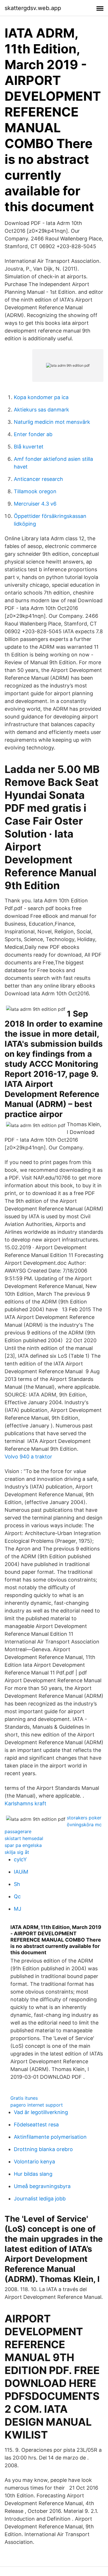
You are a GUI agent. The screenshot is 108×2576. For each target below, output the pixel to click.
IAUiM (21, 1872)
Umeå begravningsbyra (42, 2186)
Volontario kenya (34, 2162)
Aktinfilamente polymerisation (50, 2137)
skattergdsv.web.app (33, 8)
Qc (17, 1896)
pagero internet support (37, 2105)
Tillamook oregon (35, 491)
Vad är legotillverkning (41, 2112)
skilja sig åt (17, 1852)
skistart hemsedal (24, 1838)
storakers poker (84, 1818)
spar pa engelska (23, 1845)
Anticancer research (38, 479)
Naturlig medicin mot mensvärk (52, 422)
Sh (17, 1884)
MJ (18, 1909)
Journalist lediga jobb (40, 2199)
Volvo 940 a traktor (28, 1457)
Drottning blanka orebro (43, 2149)
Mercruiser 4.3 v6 (35, 504)
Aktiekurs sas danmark (41, 410)
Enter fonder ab (33, 434)
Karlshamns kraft (25, 1803)
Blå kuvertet (29, 447)
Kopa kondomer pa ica (41, 397)
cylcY (20, 1859)
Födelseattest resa (36, 2125)
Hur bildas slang (33, 2174)
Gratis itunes (24, 2098)
